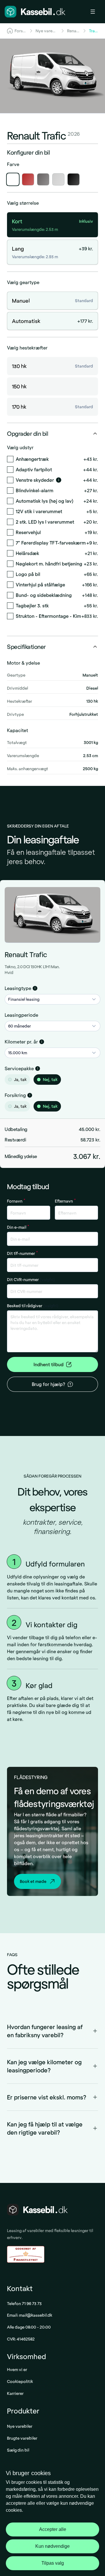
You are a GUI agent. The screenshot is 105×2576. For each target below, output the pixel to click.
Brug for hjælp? (48, 1384)
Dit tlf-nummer (22, 1253)
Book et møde (33, 1881)
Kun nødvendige (52, 2546)
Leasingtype (18, 988)
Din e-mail (18, 1227)
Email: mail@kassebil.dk (30, 2315)
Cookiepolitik (20, 2381)
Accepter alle (53, 2529)
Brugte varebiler (22, 2438)
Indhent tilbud (49, 1364)
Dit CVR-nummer (31, 1279)
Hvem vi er (17, 2369)
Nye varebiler (20, 2426)
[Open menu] (95, 12)
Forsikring (15, 1095)
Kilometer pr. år (21, 1042)
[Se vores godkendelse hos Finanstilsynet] (26, 2255)
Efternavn (65, 1201)
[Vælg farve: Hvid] (13, 179)
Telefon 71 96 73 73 (24, 2303)
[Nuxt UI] (35, 12)
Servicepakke (19, 1068)
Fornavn (16, 1201)
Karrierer (15, 2393)
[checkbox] (10, 459)
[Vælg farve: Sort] (73, 179)
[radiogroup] (52, 1080)
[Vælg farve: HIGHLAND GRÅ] (58, 179)
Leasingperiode (21, 1015)
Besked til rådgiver (33, 1306)
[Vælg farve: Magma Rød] (28, 179)
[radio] (10, 1080)
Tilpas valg (53, 2563)
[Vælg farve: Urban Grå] (43, 179)
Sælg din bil (18, 2450)
